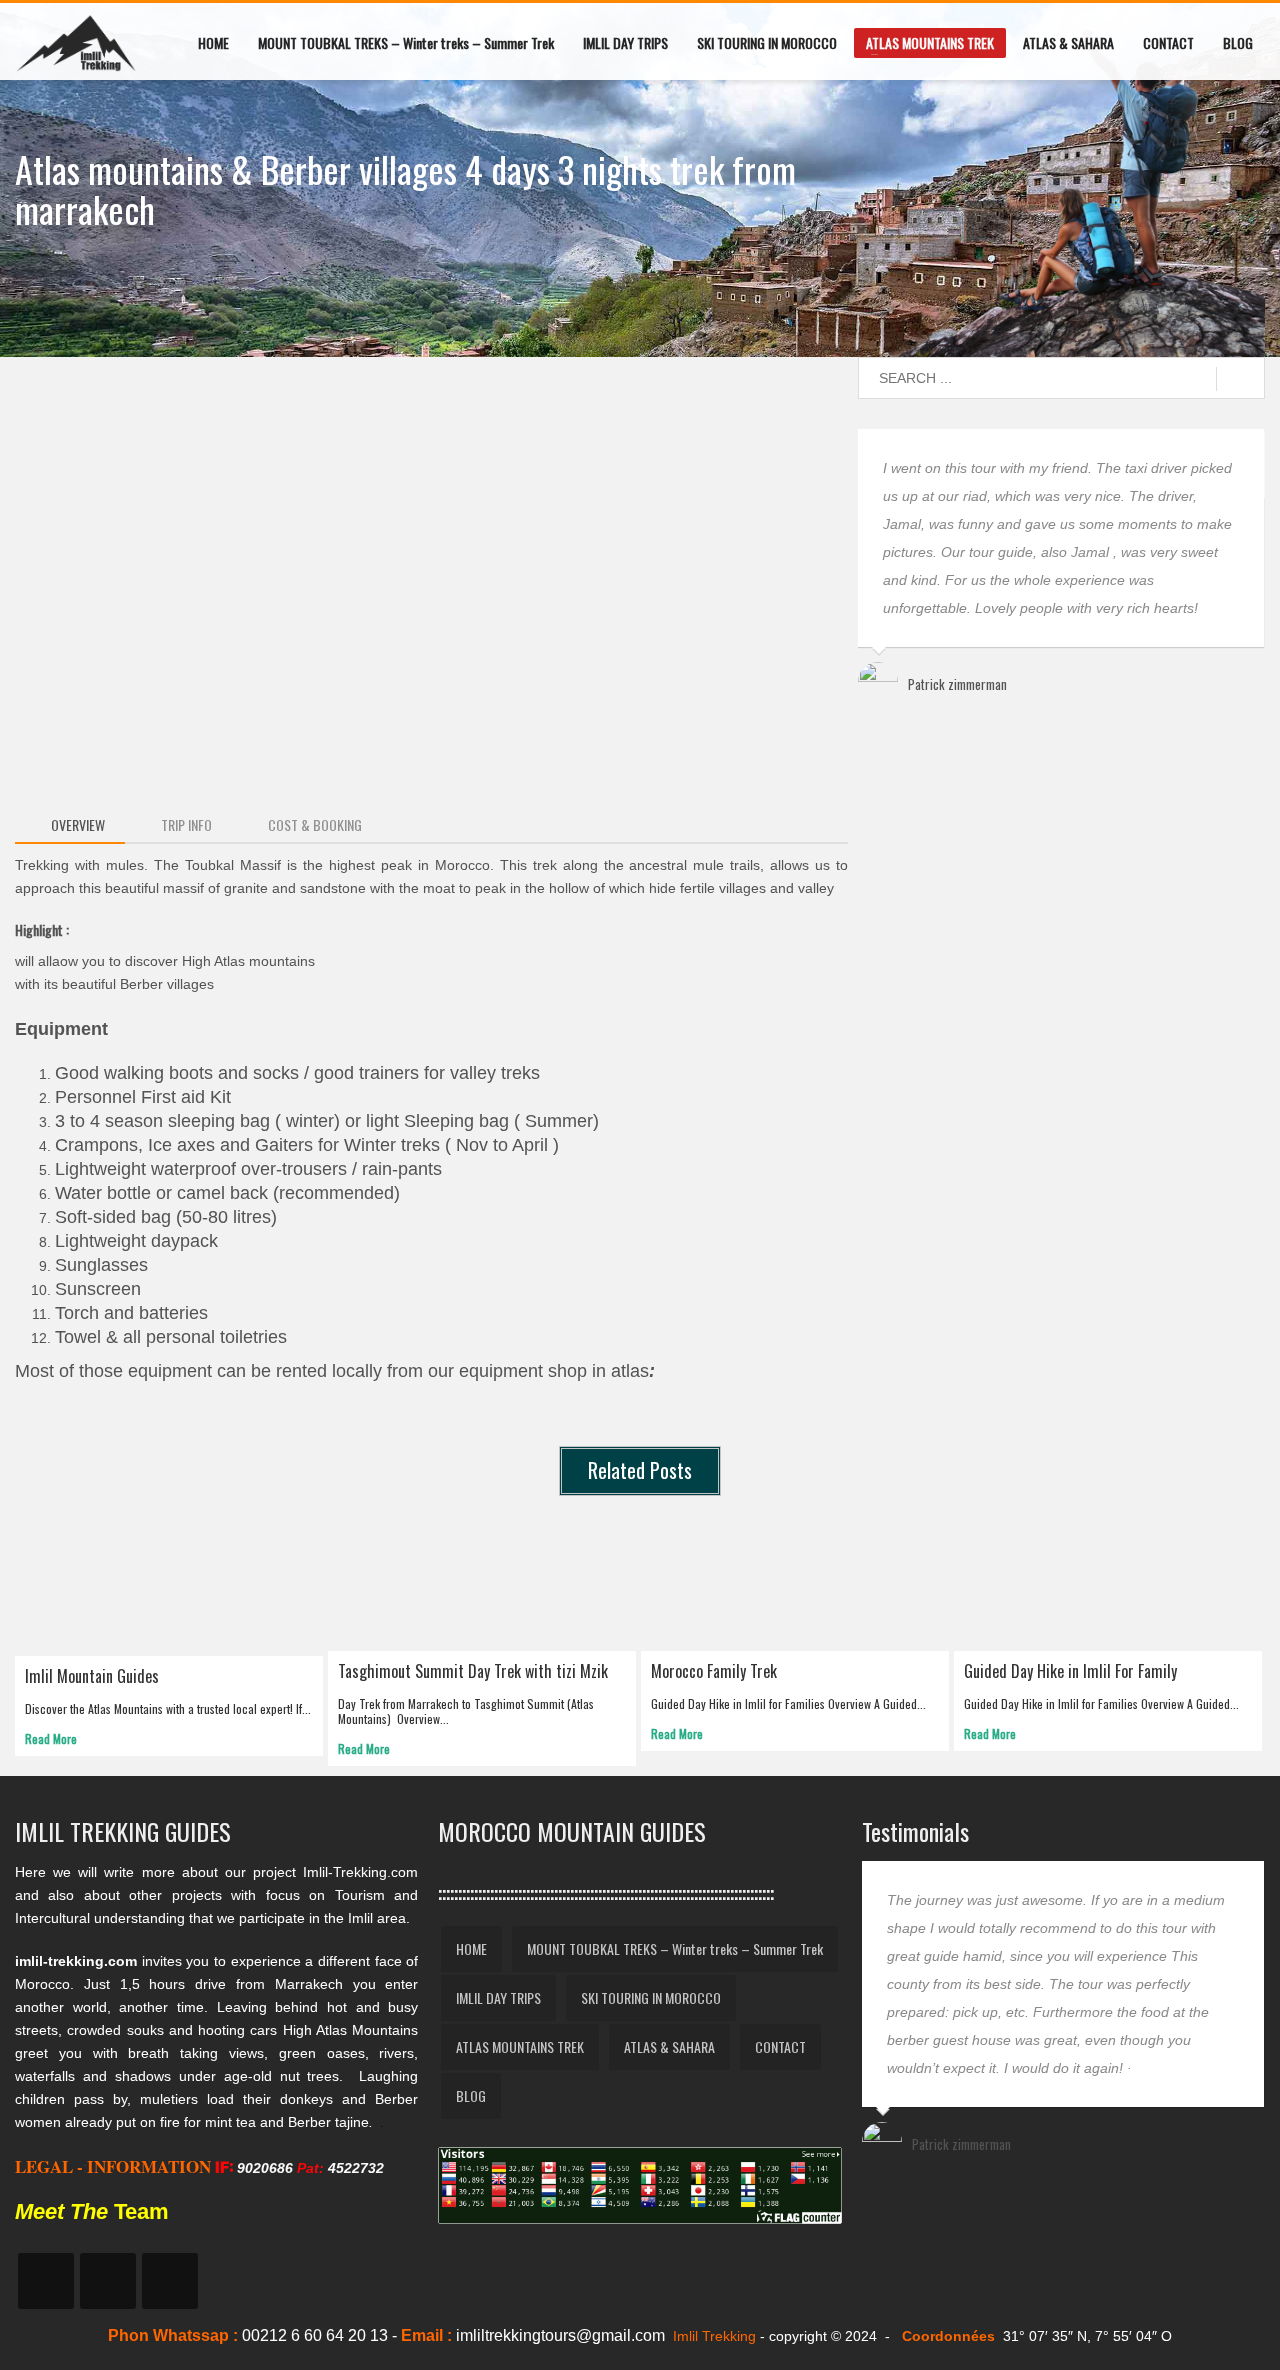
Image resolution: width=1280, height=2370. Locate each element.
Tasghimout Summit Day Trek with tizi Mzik (473, 1671)
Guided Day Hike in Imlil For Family (1070, 1671)
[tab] (70, 825)
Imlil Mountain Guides (92, 1676)
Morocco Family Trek (714, 1671)
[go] (1240, 379)
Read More (51, 1738)
